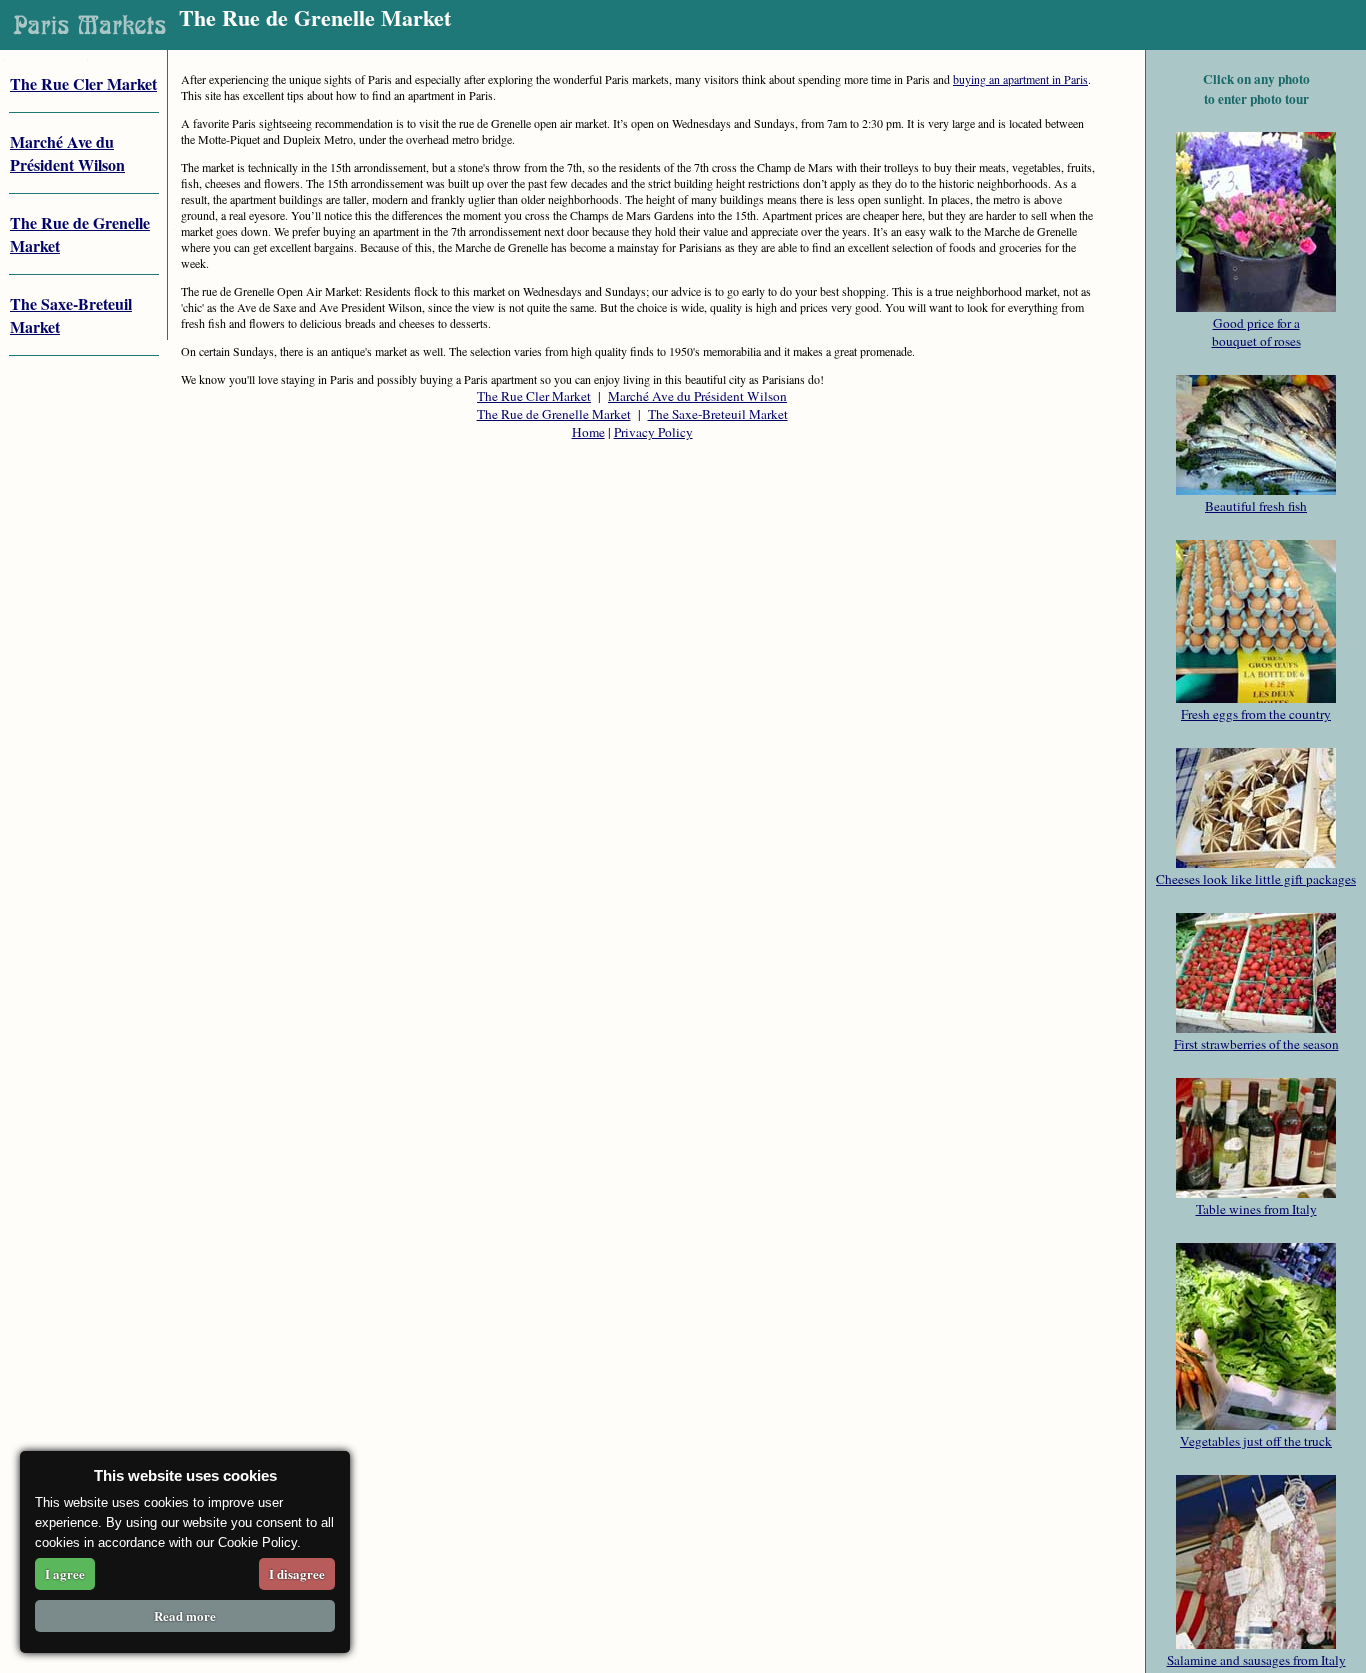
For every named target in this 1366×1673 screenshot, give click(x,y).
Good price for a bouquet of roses (1256, 332)
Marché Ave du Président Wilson (697, 396)
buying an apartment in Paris (1020, 79)
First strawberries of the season (1256, 1044)
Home (588, 432)
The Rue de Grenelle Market (554, 414)
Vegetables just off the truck (1256, 1441)
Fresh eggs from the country (1256, 714)
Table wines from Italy (1256, 1209)
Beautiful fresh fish (1256, 506)
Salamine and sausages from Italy (1256, 1660)
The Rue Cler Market (83, 83)
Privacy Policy (653, 432)
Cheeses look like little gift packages (1256, 879)
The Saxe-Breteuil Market (718, 414)
